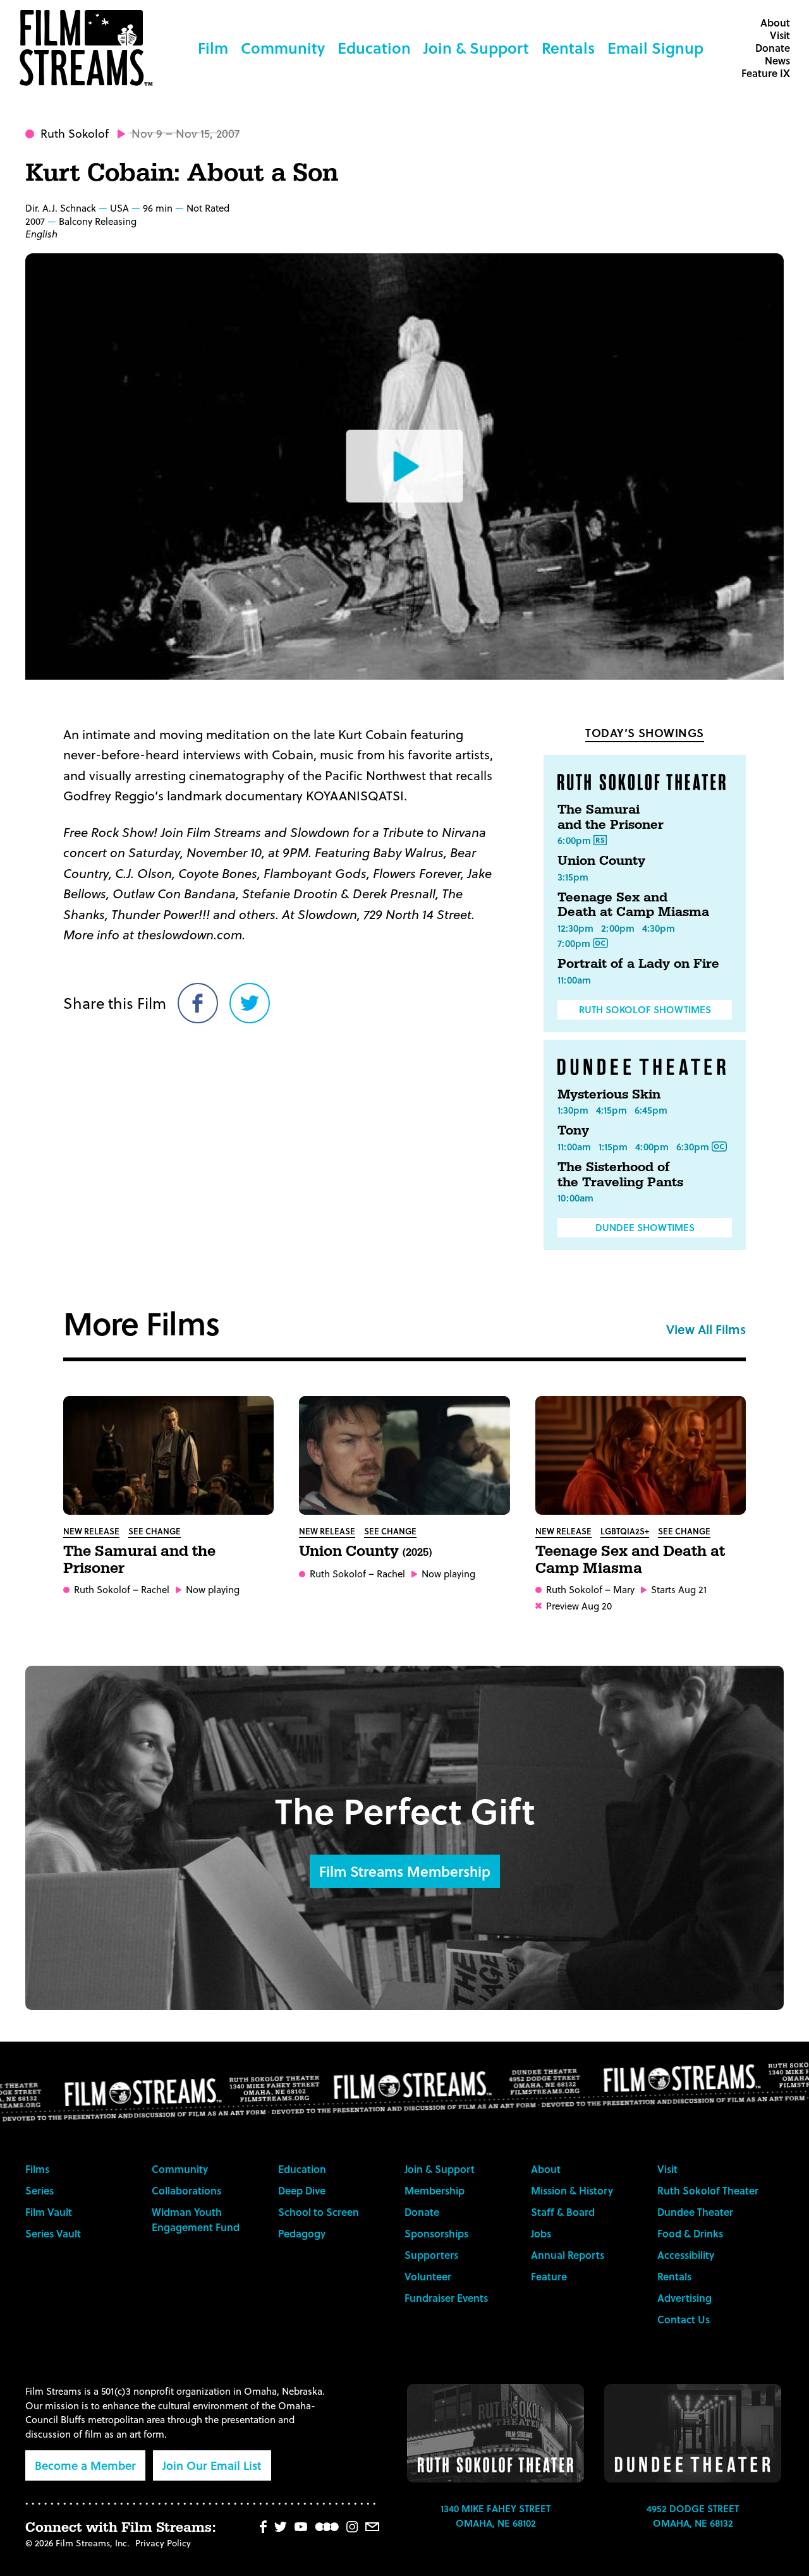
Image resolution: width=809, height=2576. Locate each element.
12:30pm (575, 928)
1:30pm (573, 1110)
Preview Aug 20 (579, 1606)
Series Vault (53, 2233)
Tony (573, 1131)
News (777, 60)
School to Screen (319, 2212)
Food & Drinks (690, 2233)
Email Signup (655, 48)
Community (283, 48)
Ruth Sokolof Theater (708, 2190)
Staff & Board (563, 2212)
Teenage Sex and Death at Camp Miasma (633, 905)
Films (37, 2169)
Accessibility (686, 2255)
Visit (780, 35)
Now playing (213, 1590)
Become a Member (85, 2465)
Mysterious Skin (609, 1095)
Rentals (568, 48)
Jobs (541, 2233)
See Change (155, 1531)
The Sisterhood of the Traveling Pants (620, 1175)
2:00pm (618, 928)
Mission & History (572, 2190)
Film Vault (49, 2212)
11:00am (574, 980)
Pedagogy (302, 2233)
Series (40, 2190)
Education (374, 48)
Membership (435, 2190)
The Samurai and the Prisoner (611, 817)
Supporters (431, 2255)
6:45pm (651, 1110)
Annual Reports (568, 2255)
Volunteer (428, 2276)
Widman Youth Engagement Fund (196, 2219)
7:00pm (574, 943)
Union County (601, 861)
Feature (549, 2276)
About (775, 22)
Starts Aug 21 (679, 1590)
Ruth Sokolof (75, 133)
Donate (773, 48)
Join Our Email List (212, 2465)
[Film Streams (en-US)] (89, 48)
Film (213, 48)
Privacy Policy (163, 2543)
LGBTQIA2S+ (625, 1531)
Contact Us (684, 2319)
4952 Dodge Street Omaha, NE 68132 (693, 2516)
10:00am (575, 1198)
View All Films (706, 1329)
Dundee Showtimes (645, 1227)
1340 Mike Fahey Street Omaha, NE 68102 (496, 2516)
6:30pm (693, 1147)
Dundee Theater (695, 2212)
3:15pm (573, 877)
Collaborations (186, 2190)
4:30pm (659, 928)
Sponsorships (436, 2233)
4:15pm (611, 1110)
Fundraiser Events (446, 2298)
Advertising (684, 2298)
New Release (91, 1531)
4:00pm (652, 1147)
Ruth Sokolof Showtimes (645, 1009)
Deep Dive (302, 2190)
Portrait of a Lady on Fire (638, 964)
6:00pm (574, 840)
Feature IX (766, 73)
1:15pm (613, 1147)
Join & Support (476, 48)
